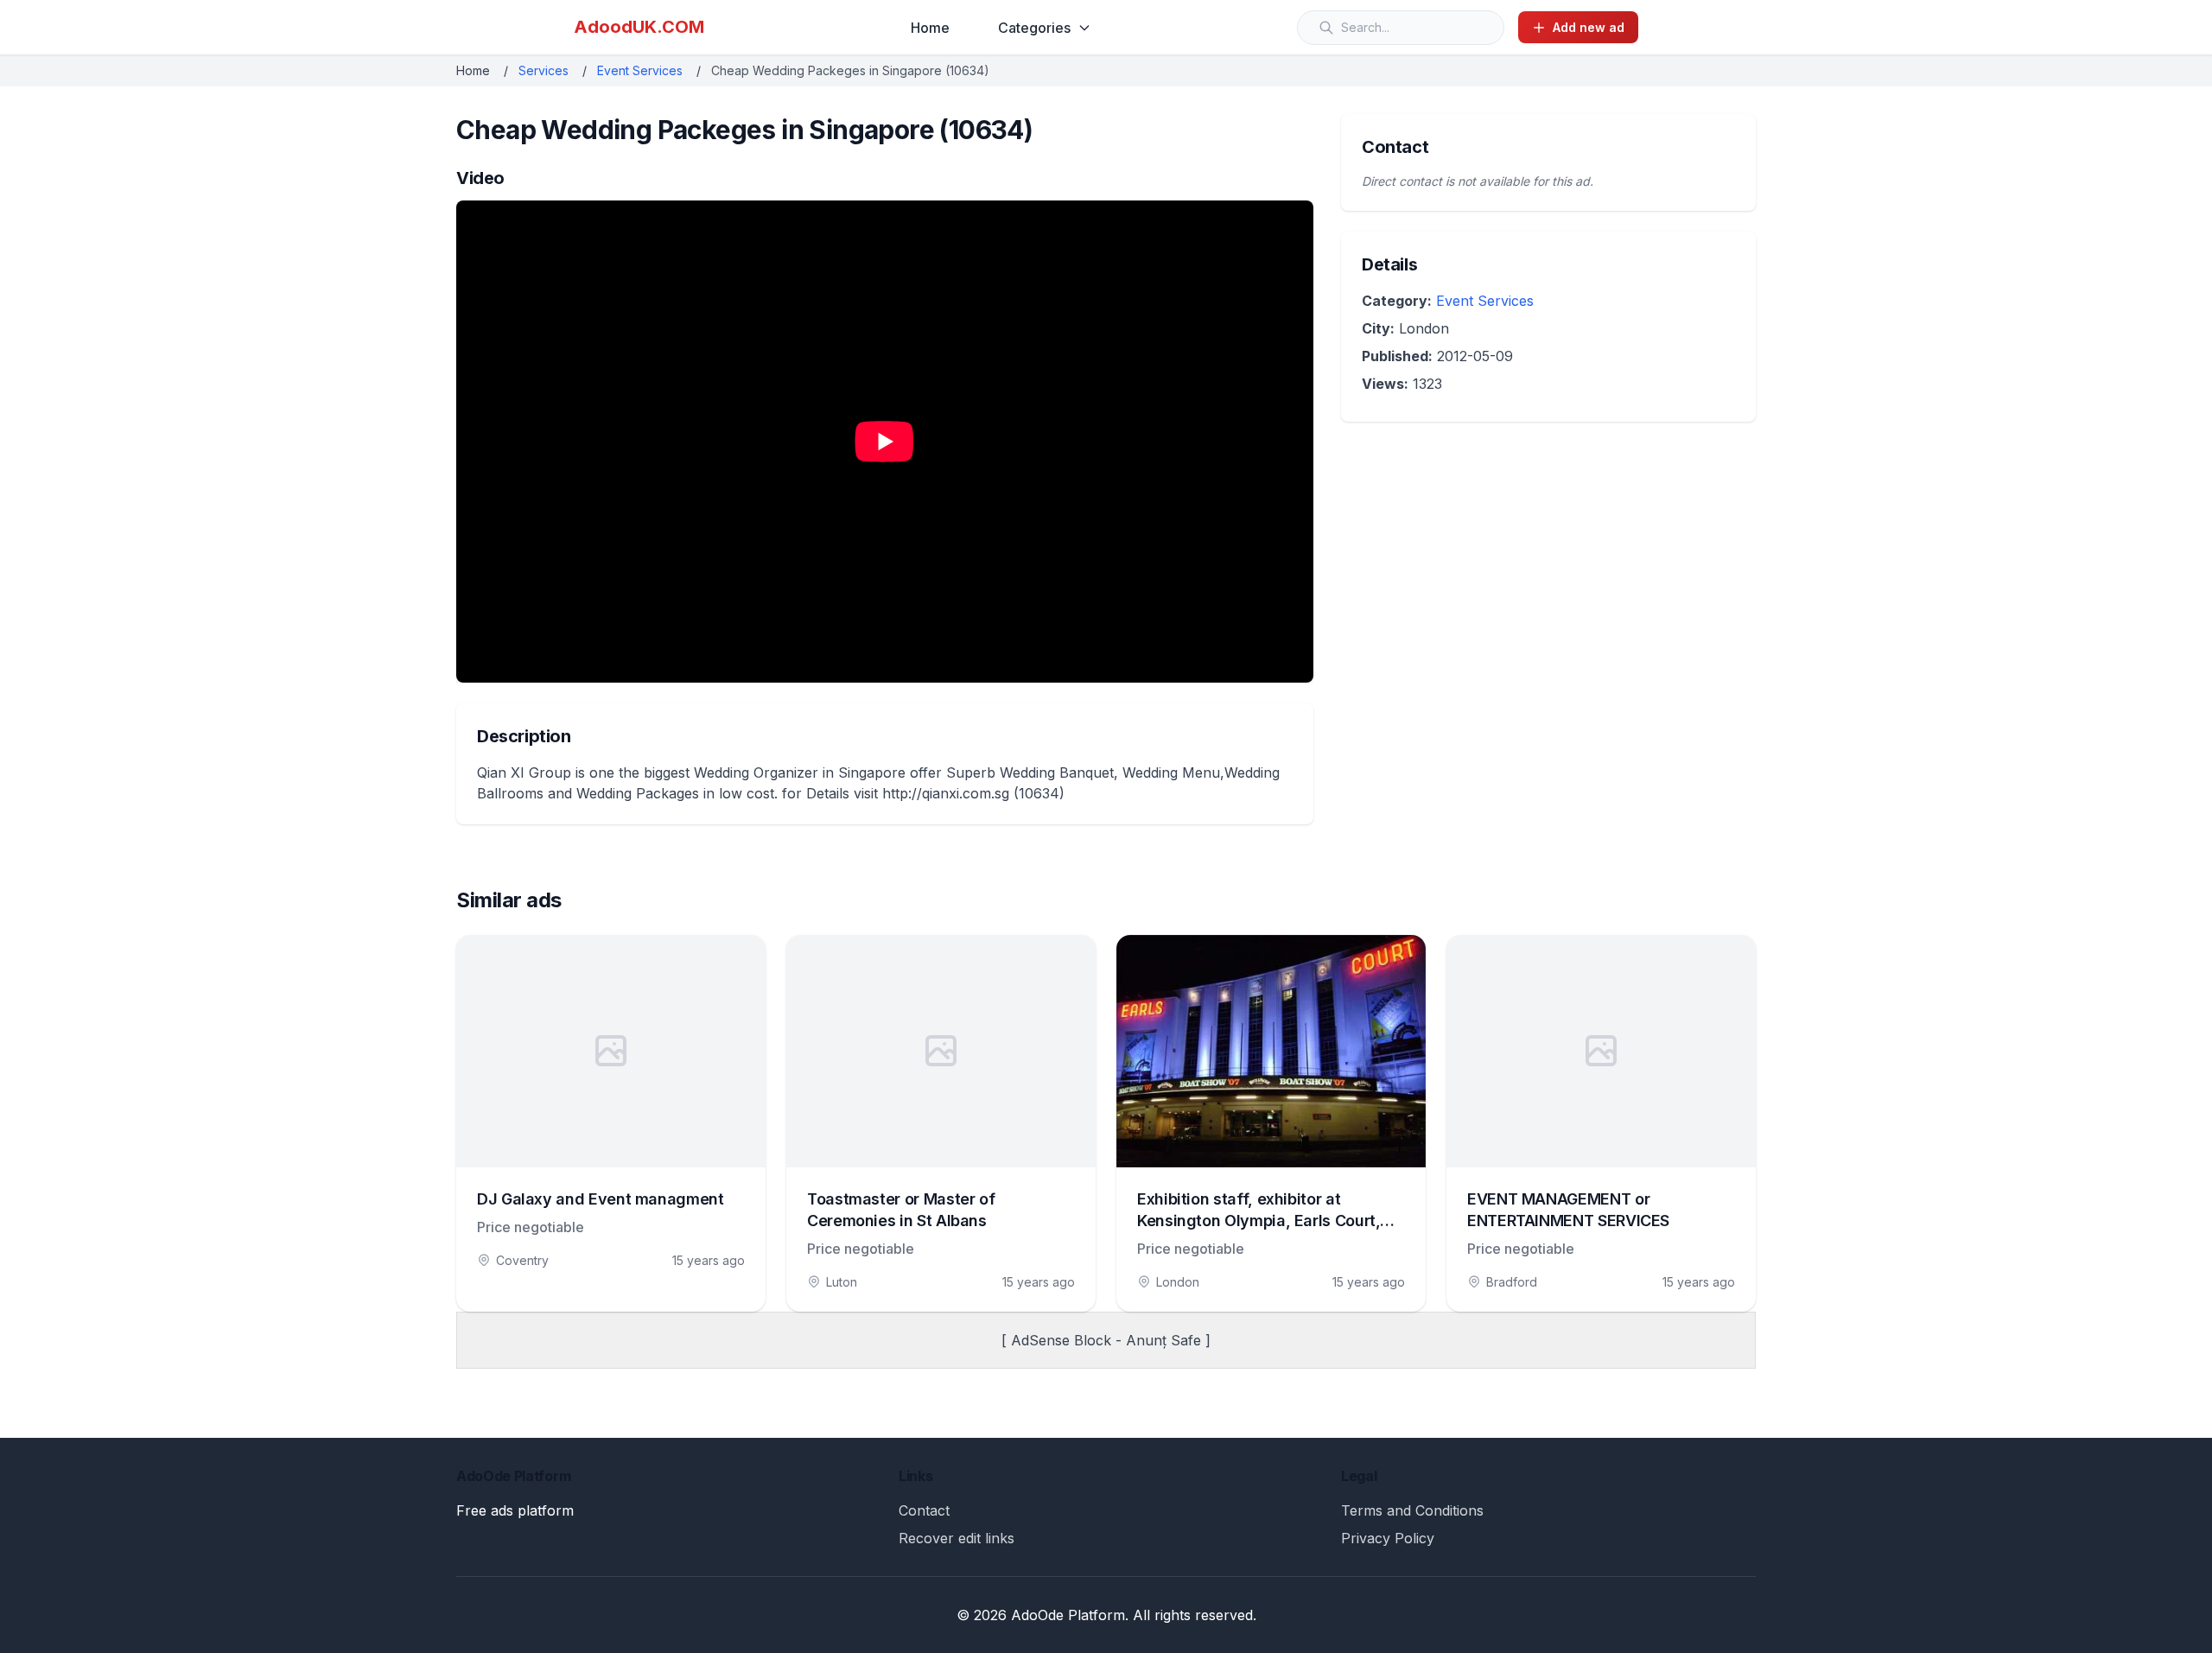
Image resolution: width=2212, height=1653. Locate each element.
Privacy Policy (1388, 1538)
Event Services (640, 70)
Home (930, 28)
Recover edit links (957, 1538)
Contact (924, 1510)
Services (543, 70)
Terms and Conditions (1412, 1510)
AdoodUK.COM (639, 27)
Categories (1034, 28)
